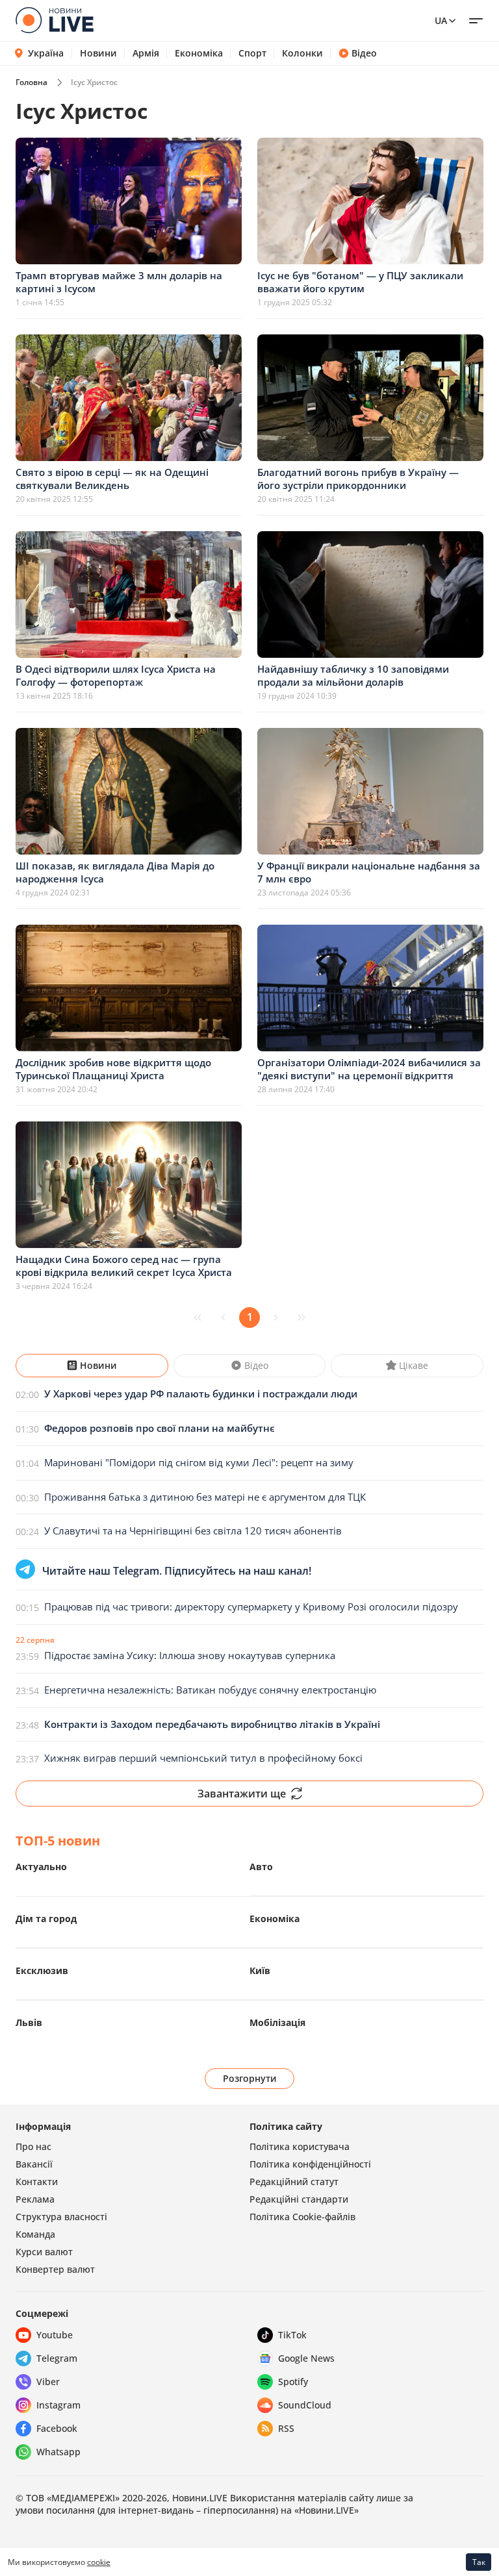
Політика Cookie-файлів (302, 2217)
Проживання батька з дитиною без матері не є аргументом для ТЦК (205, 1497)
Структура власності (61, 2217)
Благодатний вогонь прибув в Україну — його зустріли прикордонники (358, 479)
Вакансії (34, 2164)
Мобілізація (277, 2022)
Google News (306, 2358)
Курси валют (44, 2252)
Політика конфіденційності (310, 2164)
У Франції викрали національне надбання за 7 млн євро (369, 872)
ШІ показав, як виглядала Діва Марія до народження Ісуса (115, 872)
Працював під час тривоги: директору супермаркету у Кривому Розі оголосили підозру (251, 1607)
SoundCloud (305, 2405)
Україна (46, 53)
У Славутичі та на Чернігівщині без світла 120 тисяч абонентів (193, 1531)
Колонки (302, 53)
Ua (441, 20)
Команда (35, 2234)
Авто (261, 1867)
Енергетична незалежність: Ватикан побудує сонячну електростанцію (210, 1690)
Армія (146, 53)
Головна (32, 82)
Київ (260, 1970)
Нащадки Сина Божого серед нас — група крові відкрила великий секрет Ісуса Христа (124, 1266)
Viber (48, 2382)
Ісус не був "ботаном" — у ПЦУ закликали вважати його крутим (360, 282)
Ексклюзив (42, 1970)
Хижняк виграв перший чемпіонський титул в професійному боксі (203, 1758)
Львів (29, 2022)
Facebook (57, 2428)
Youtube (55, 2335)
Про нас (33, 2146)
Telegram (57, 2358)
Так (479, 2562)
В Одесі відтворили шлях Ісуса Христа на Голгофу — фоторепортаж (116, 675)
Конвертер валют (55, 2269)
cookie (99, 2562)
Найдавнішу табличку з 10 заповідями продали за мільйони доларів (353, 675)
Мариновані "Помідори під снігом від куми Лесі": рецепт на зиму (199, 1462)
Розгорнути (250, 2078)
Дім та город (46, 1919)
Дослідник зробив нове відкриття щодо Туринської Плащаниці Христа (113, 1069)
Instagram (58, 2405)
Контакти (37, 2182)
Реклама (35, 2199)
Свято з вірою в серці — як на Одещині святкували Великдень (112, 479)
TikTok (292, 2335)
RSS (286, 2428)
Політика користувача (300, 2146)
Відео (364, 53)
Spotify (293, 2382)
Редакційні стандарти (299, 2199)
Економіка (199, 53)
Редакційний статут (294, 2182)
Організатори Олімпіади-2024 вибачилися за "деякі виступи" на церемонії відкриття (369, 1069)
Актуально (41, 1867)
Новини (98, 53)
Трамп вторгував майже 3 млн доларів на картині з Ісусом (119, 282)
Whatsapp (58, 2452)
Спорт (252, 53)
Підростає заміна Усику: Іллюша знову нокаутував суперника (190, 1655)
